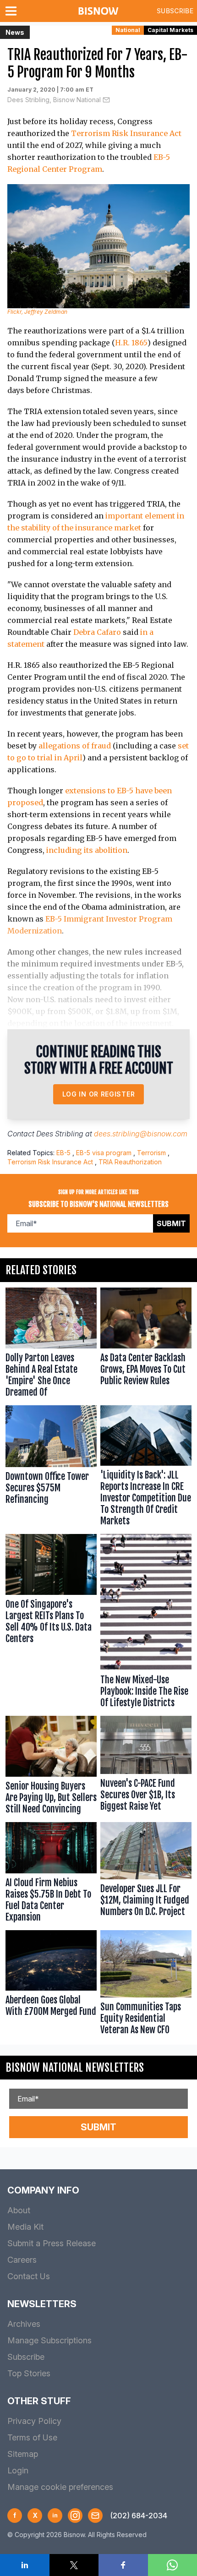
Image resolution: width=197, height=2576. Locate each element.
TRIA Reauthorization (130, 1162)
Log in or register (99, 1094)
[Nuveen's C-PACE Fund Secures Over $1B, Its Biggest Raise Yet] (146, 1767)
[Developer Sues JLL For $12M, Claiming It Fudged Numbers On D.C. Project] (146, 1874)
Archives (24, 2324)
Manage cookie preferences (60, 2487)
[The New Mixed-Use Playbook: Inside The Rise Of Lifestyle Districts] (146, 1623)
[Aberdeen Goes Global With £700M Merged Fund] (51, 1985)
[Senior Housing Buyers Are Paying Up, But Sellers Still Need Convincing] (51, 1767)
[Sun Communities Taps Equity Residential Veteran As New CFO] (146, 1985)
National (128, 30)
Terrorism (151, 1153)
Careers (22, 2260)
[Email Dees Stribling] (106, 100)
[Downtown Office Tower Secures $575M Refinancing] (51, 1468)
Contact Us (29, 2276)
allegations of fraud (75, 746)
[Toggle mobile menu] (13, 11)
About (19, 2210)
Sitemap (23, 2454)
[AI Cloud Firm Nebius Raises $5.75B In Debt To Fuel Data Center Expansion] (51, 1874)
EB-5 (63, 1153)
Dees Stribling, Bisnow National (54, 100)
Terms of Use (32, 2437)
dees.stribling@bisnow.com (141, 1134)
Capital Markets (170, 30)
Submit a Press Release (52, 2243)
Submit (171, 1223)
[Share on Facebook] (123, 2565)
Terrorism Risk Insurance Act (126, 133)
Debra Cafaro (97, 632)
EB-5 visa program (104, 1153)
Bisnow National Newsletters (75, 2068)
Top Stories (29, 2373)
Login (18, 2470)
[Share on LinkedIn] (25, 2565)
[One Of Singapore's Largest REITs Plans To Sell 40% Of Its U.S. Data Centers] (51, 1623)
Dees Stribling (60, 1134)
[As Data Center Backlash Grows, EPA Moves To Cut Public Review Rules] (146, 1344)
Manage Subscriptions (49, 2340)
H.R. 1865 (131, 343)
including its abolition (87, 850)
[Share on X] (74, 2565)
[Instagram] (75, 2516)
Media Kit (25, 2227)
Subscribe (175, 11)
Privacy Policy (34, 2421)
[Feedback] (95, 2516)
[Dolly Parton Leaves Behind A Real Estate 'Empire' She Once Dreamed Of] (51, 1344)
